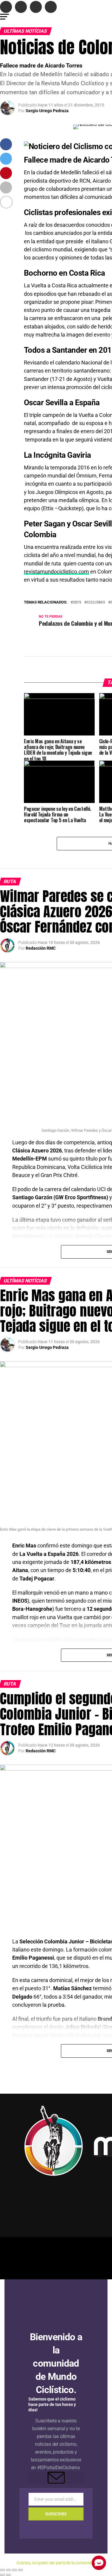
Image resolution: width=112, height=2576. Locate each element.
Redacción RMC (41, 948)
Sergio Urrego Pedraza (47, 111)
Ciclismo (96, 602)
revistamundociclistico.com (56, 572)
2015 (77, 602)
